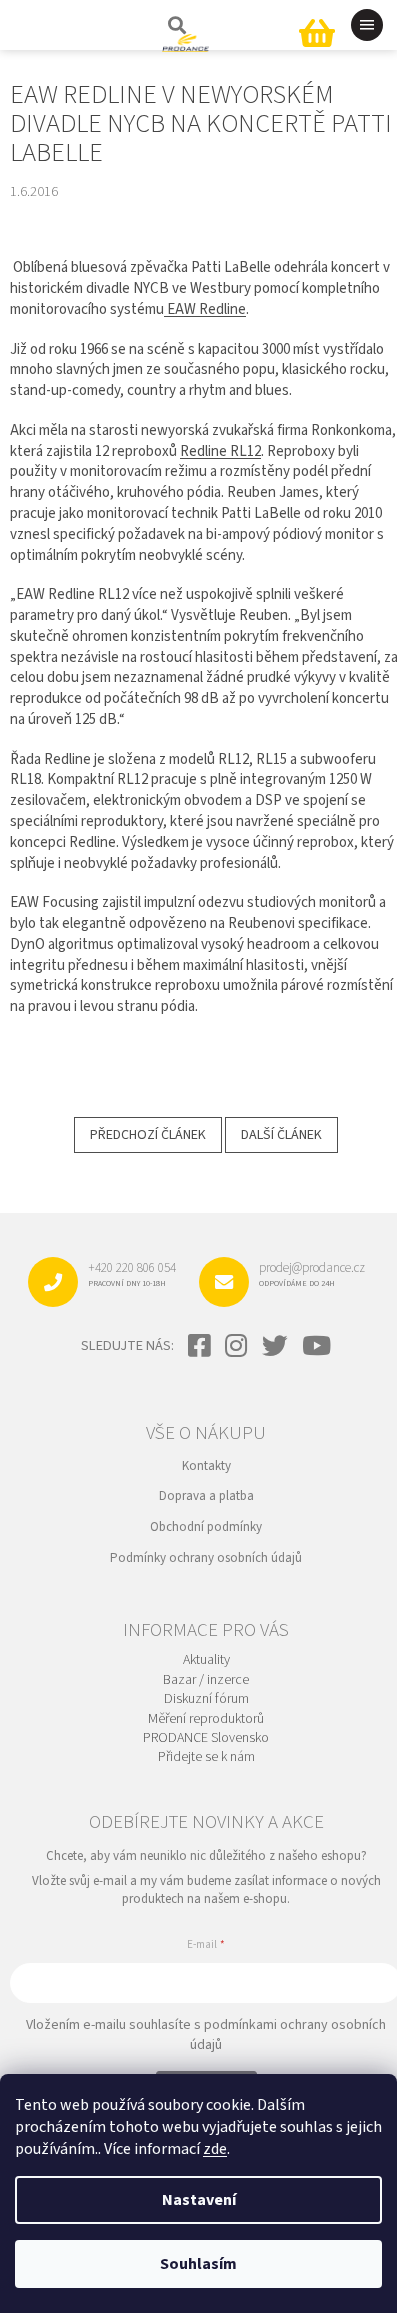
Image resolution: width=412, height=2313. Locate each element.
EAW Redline (205, 309)
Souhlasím (198, 2264)
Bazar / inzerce (206, 1680)
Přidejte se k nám (206, 1757)
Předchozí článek (148, 1135)
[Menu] (367, 25)
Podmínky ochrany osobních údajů (206, 1558)
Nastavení (199, 2200)
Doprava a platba (206, 1496)
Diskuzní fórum (206, 1699)
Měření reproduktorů (206, 1719)
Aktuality (206, 1660)
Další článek (281, 1135)
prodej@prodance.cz (312, 1274)
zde (215, 2149)
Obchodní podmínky (206, 1527)
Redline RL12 (220, 451)
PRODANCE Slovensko (206, 1738)
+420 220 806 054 (132, 1274)
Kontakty (206, 1466)
